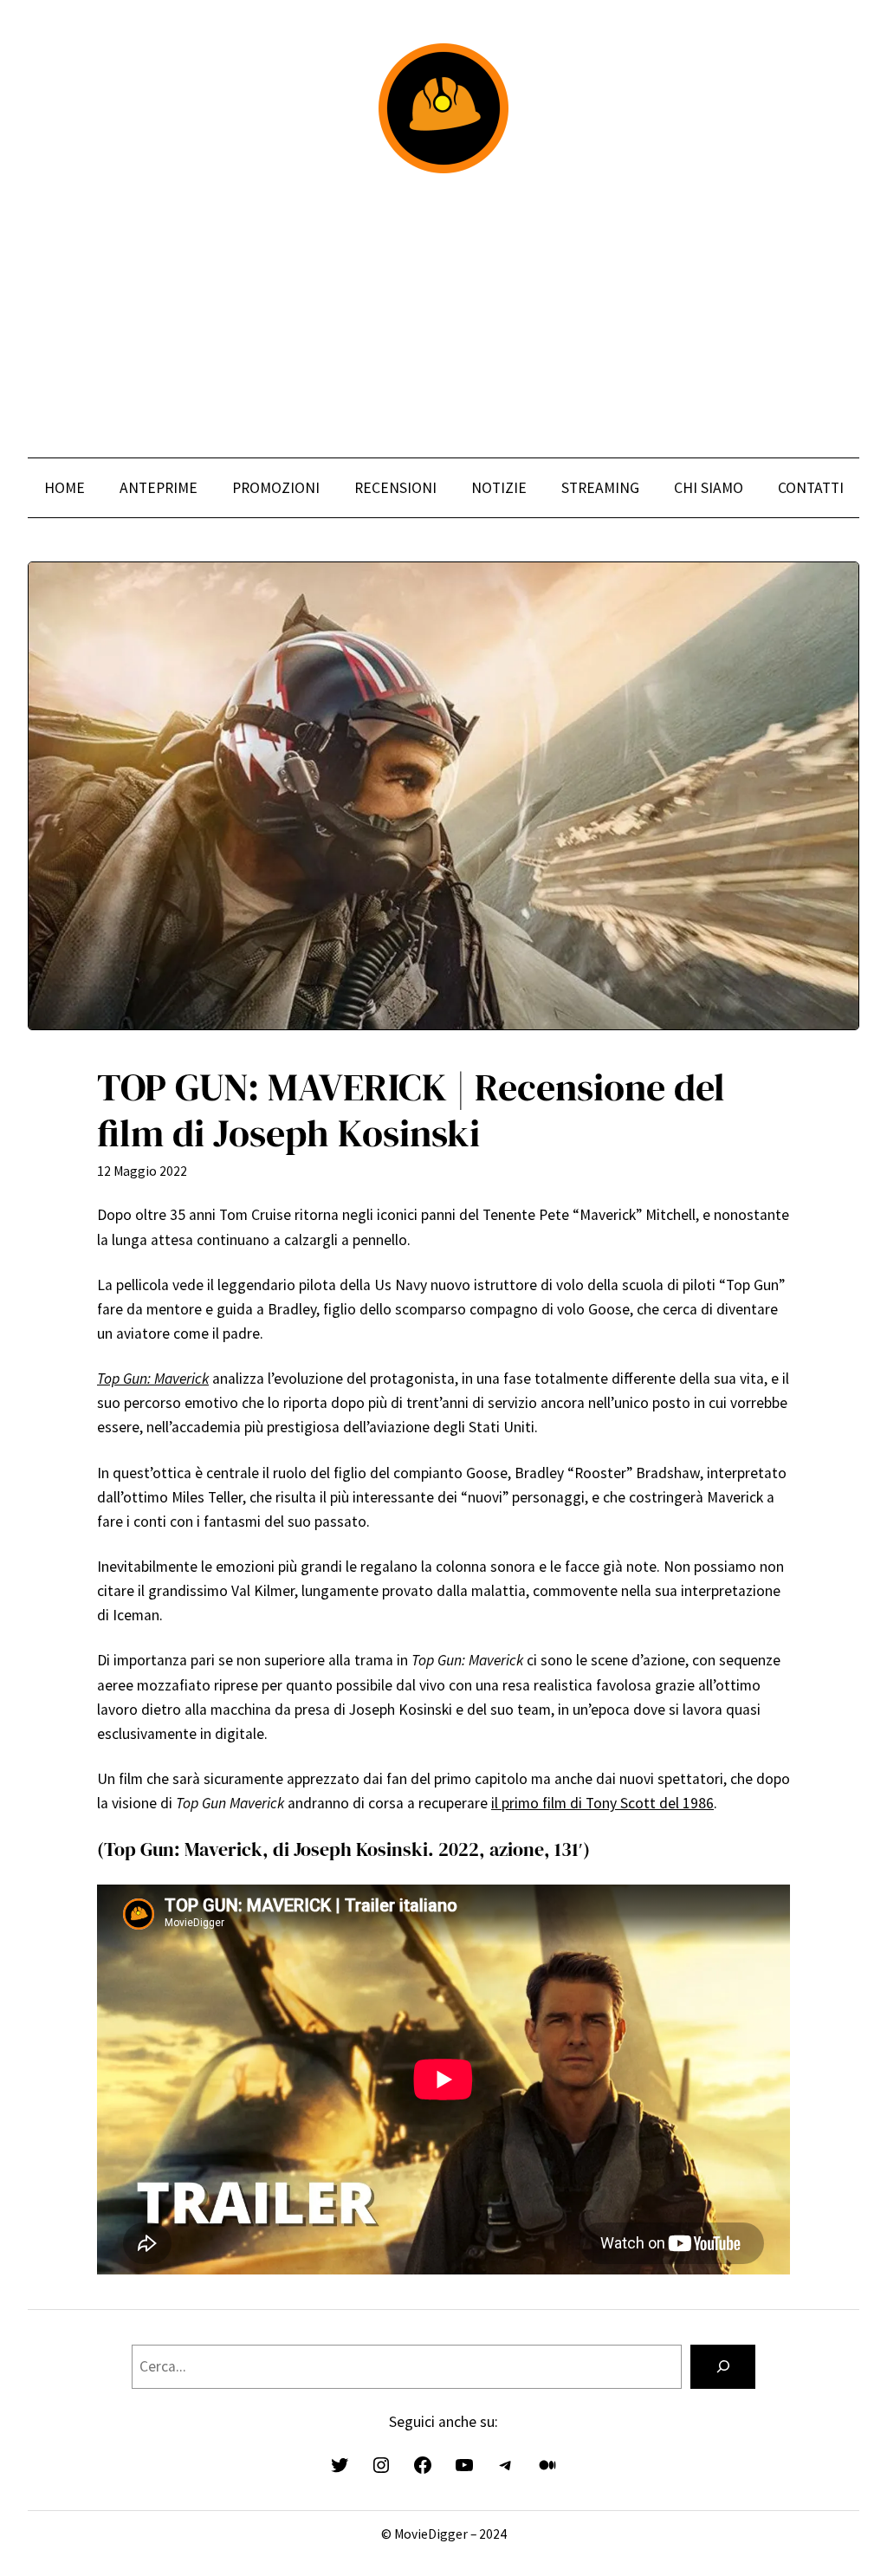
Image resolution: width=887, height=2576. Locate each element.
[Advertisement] (443, 315)
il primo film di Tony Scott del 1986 (602, 1803)
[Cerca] (723, 2367)
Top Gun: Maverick (153, 1379)
